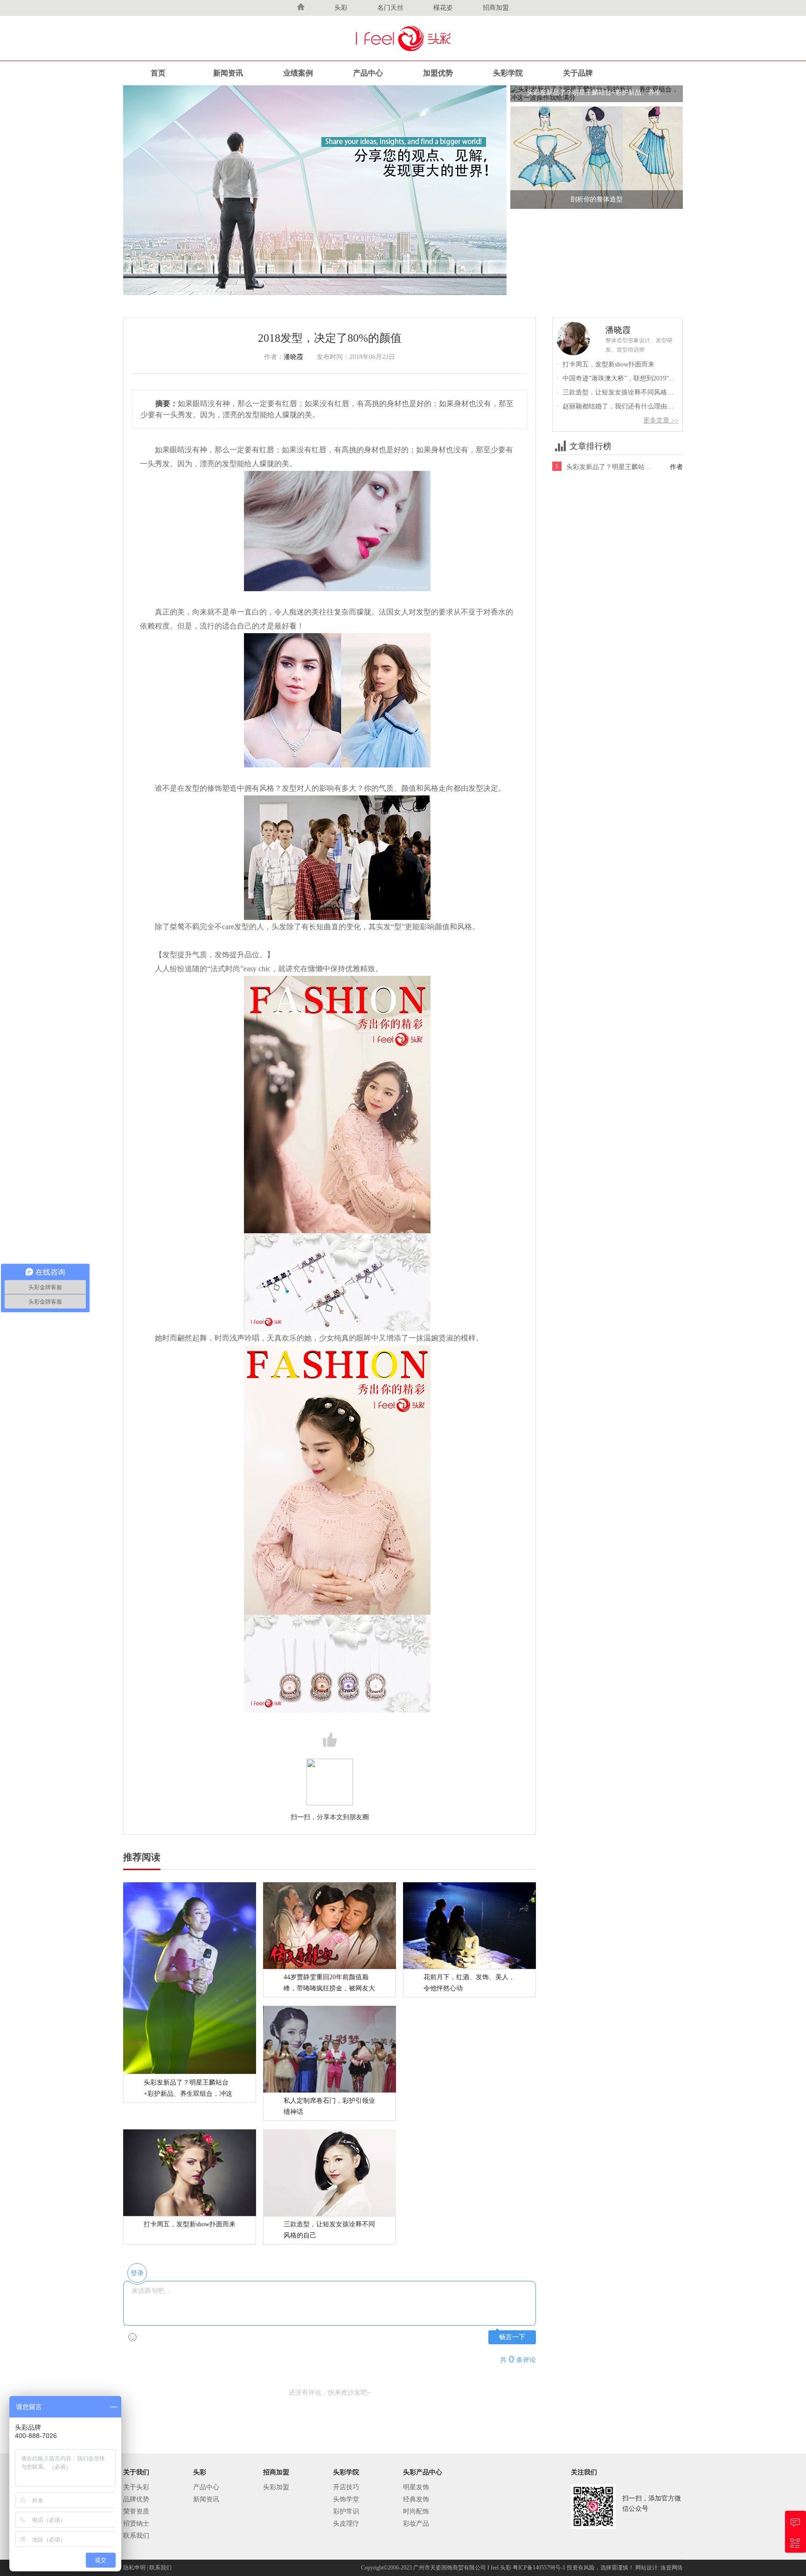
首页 (158, 73)
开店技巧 (346, 2487)
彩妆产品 (416, 2524)
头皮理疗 (346, 2524)
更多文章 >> (661, 420)
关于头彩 (136, 2487)
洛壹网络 (672, 2568)
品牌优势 (136, 2499)
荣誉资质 (136, 2511)
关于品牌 (578, 73)
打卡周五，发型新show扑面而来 (605, 364)
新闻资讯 (228, 73)
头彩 (341, 8)
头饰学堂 (346, 2499)
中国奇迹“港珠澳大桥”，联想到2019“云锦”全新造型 (634, 378)
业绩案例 (298, 73)
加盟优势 (438, 73)
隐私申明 (134, 2568)
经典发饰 (416, 2499)
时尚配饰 (416, 2511)
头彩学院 (508, 73)
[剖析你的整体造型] (597, 157)
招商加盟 (496, 8)
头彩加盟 (276, 2487)
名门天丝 (390, 8)
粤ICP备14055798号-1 (540, 2568)
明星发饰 (416, 2487)
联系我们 (136, 2536)
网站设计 (646, 2568)
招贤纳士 (136, 2524)
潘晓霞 (293, 357)
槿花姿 (443, 8)
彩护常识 (346, 2511)
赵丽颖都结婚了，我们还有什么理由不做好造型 (628, 406)
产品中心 (368, 73)
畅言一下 (512, 2337)
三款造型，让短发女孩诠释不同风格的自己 (622, 392)
